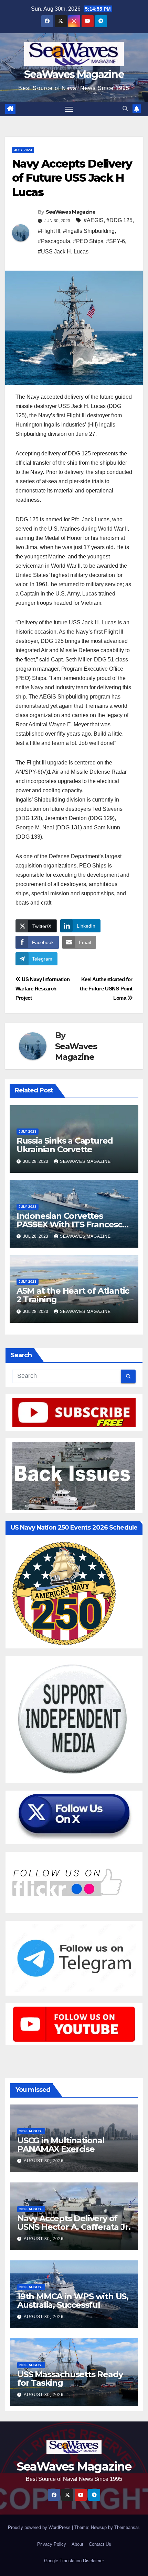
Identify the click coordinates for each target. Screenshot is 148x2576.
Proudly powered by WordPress (40, 2527)
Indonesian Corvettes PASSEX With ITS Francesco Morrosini (72, 1224)
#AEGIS (94, 220)
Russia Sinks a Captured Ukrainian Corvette (65, 1145)
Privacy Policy (52, 2544)
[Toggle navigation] (69, 109)
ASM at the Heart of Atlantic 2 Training (73, 1295)
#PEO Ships (88, 241)
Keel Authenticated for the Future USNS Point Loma (106, 989)
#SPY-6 (115, 241)
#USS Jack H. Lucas (63, 252)
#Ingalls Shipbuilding (89, 231)
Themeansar (126, 2527)
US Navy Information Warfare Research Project (43, 989)
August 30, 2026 (44, 2161)
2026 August (31, 2131)
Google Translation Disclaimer (74, 2561)
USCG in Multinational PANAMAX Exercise (61, 2145)
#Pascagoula (54, 241)
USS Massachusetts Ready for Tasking (70, 2379)
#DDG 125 (119, 220)
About (77, 2544)
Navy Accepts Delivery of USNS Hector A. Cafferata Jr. (74, 2223)
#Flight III (49, 231)
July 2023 (23, 150)
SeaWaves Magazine (74, 74)
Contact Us (100, 2544)
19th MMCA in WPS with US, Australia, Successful (73, 2301)
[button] (125, 109)
